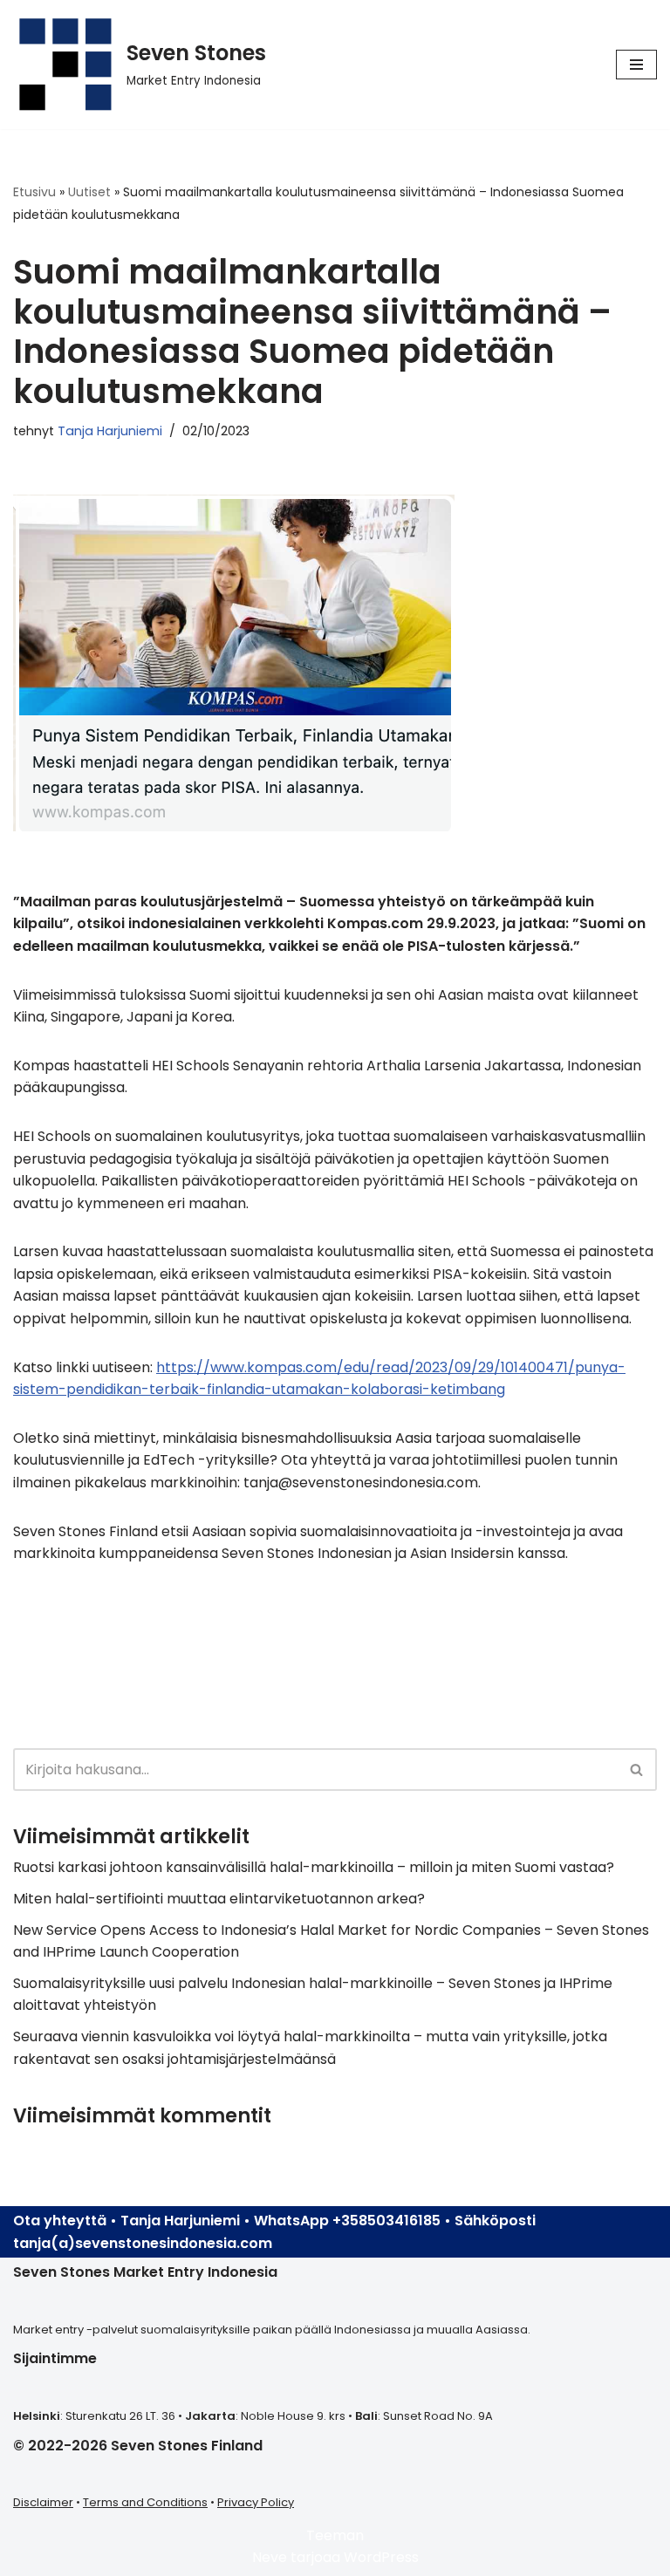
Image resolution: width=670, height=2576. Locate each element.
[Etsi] (637, 1770)
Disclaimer (43, 2502)
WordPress (381, 2557)
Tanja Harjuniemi (110, 431)
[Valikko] (636, 65)
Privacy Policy (256, 2502)
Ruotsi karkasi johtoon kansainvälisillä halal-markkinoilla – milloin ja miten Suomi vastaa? (314, 1867)
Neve (270, 2557)
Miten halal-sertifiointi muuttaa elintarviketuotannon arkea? (219, 1899)
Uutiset (89, 192)
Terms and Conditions (145, 2502)
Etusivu (34, 192)
